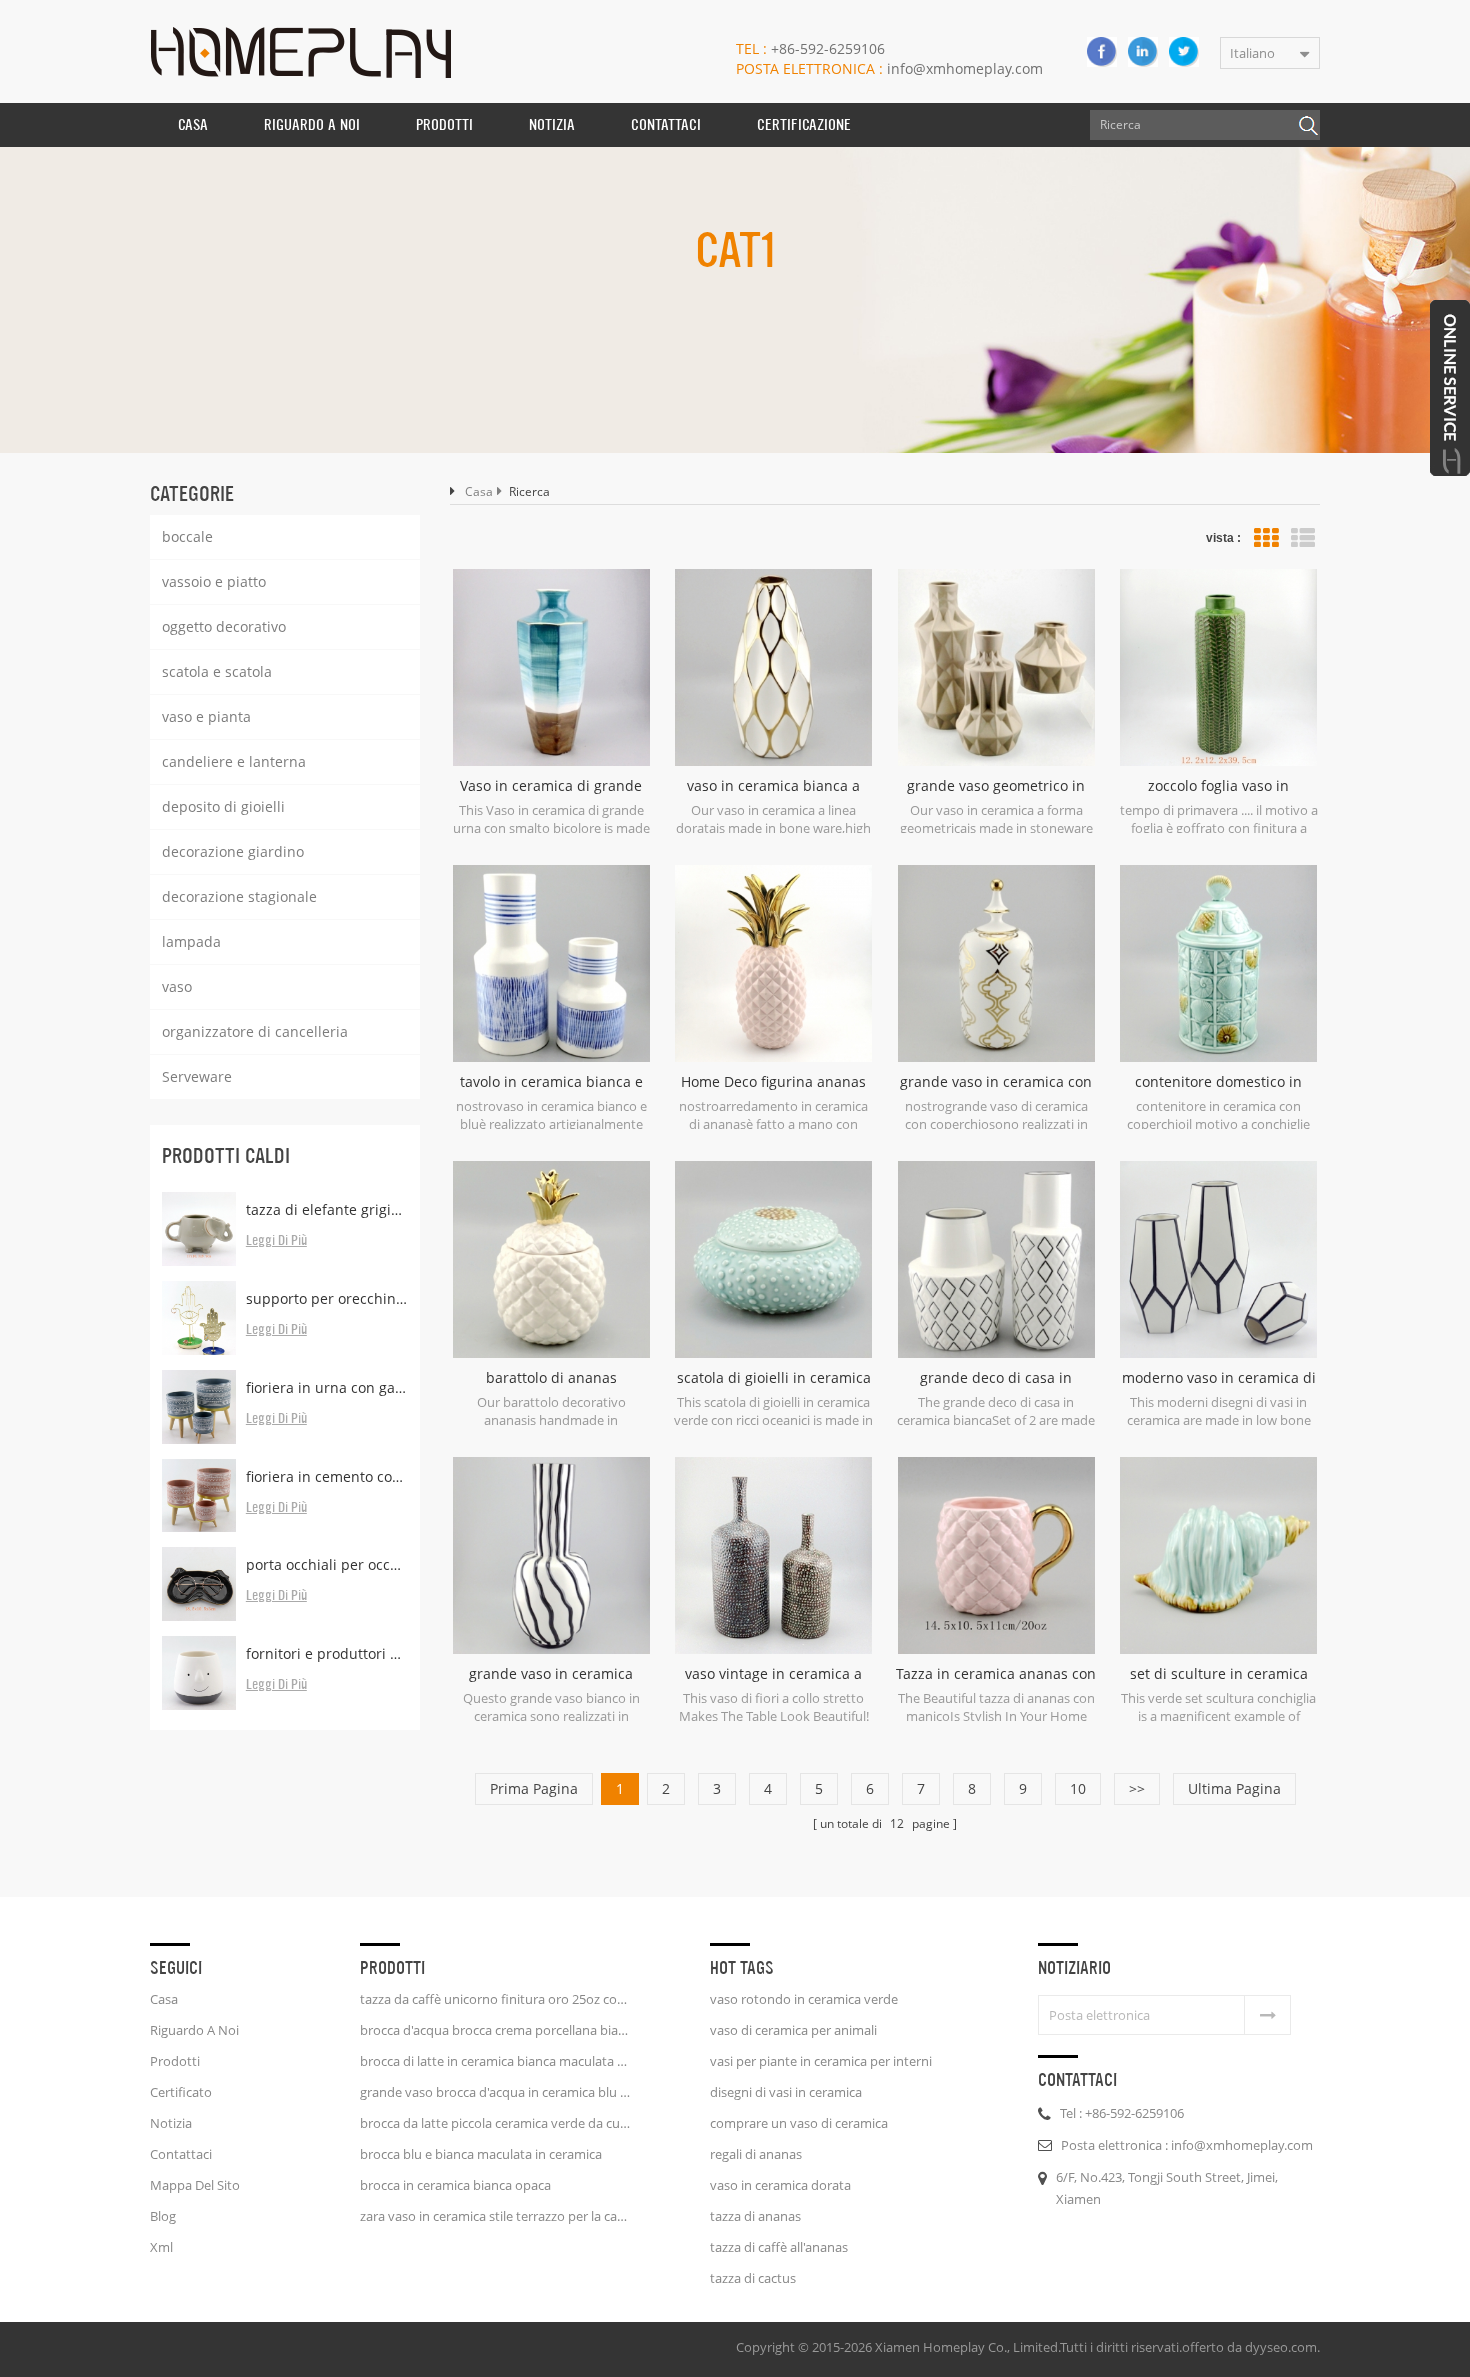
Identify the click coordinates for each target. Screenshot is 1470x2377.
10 (1078, 1788)
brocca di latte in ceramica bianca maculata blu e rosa (495, 2061)
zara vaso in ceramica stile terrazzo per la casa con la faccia (495, 2216)
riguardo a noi (312, 124)
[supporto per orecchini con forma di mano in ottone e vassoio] (199, 1318)
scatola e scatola (217, 671)
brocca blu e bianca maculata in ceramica (481, 2154)
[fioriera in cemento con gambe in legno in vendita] (199, 1496)
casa (164, 1999)
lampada (191, 941)
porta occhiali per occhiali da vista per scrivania (327, 1564)
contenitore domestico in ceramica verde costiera (1218, 1082)
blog (163, 2216)
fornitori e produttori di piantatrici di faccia (327, 1653)
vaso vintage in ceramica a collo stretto (773, 1674)
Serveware (197, 1076)
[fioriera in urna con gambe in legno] (199, 1407)
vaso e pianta (206, 716)
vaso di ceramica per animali (793, 2030)
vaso (177, 986)
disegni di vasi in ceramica (786, 2092)
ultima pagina (1234, 1788)
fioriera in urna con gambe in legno (327, 1387)
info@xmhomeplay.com (889, 68)
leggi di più (276, 1241)
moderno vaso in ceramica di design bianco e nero (1219, 1378)
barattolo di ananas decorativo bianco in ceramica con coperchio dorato (551, 1378)
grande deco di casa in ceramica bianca (996, 1378)
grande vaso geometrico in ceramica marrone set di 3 (996, 786)
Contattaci (666, 124)
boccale (187, 536)
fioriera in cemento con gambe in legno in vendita (327, 1476)
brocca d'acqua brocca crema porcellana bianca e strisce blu (495, 2030)
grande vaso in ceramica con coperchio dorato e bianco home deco (996, 1082)
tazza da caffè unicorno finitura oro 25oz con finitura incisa (495, 1999)
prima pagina (534, 1788)
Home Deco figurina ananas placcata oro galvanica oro (773, 1082)
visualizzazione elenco (1303, 538)
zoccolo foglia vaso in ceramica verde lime (1218, 786)
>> (1137, 1788)
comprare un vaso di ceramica (799, 2123)
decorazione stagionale (239, 896)
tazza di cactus (753, 2278)
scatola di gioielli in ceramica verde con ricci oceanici (774, 1378)
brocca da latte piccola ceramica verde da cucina (495, 2123)
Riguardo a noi (194, 2030)
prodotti (175, 2061)
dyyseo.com (1281, 2347)
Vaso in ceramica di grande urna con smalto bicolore (551, 786)
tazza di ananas (755, 2216)
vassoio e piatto (214, 581)
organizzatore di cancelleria (255, 1031)
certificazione (804, 124)
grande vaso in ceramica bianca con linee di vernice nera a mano (551, 1674)
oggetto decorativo (224, 626)
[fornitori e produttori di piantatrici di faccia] (199, 1673)
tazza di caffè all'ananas (779, 2247)
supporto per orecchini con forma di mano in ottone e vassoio (327, 1298)
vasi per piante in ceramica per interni (821, 2061)
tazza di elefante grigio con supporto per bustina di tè (327, 1209)
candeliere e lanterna (234, 761)
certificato (181, 2092)
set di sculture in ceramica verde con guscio (1219, 1674)
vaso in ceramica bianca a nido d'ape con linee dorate (773, 786)
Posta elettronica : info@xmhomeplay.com (1187, 2145)
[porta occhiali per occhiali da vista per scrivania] (199, 1584)
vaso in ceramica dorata (780, 2185)
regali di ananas (756, 2154)
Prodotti (444, 124)
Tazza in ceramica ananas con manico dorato (996, 1674)
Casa (193, 124)
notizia (552, 124)
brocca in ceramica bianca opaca (455, 2185)
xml (161, 2247)
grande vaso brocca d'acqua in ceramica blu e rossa (495, 2092)
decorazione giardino (233, 851)
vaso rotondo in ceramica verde (804, 1999)
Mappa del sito (195, 2185)
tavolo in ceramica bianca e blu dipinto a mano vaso (551, 1082)
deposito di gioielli (223, 806)
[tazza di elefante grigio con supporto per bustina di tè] (199, 1229)
